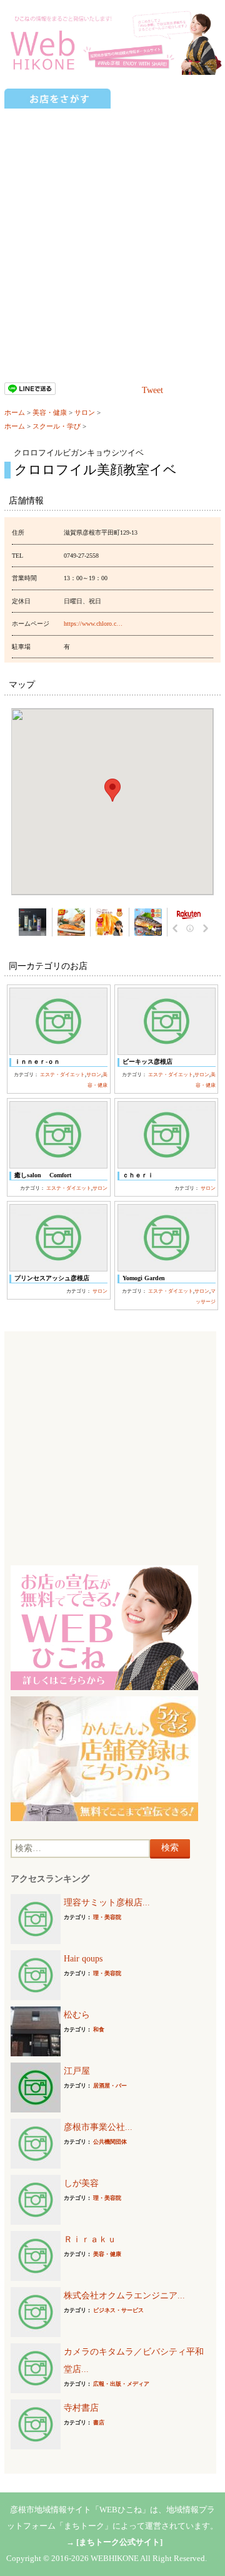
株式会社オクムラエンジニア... (124, 2296)
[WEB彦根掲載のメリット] (104, 1627)
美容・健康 (50, 412)
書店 (99, 2423)
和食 (99, 2029)
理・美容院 (107, 1917)
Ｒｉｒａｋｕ (90, 2239)
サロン (85, 412)
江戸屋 (77, 2071)
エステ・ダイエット (62, 1075)
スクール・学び (57, 426)
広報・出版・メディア (121, 2384)
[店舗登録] (104, 1758)
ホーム (15, 412)
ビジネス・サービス (118, 2310)
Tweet (152, 390)
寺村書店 (81, 2408)
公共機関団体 (110, 2142)
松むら (77, 2015)
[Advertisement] (112, 228)
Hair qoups (83, 1959)
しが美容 (81, 2183)
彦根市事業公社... (98, 2127)
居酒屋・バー (110, 2086)
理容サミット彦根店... (107, 1903)
